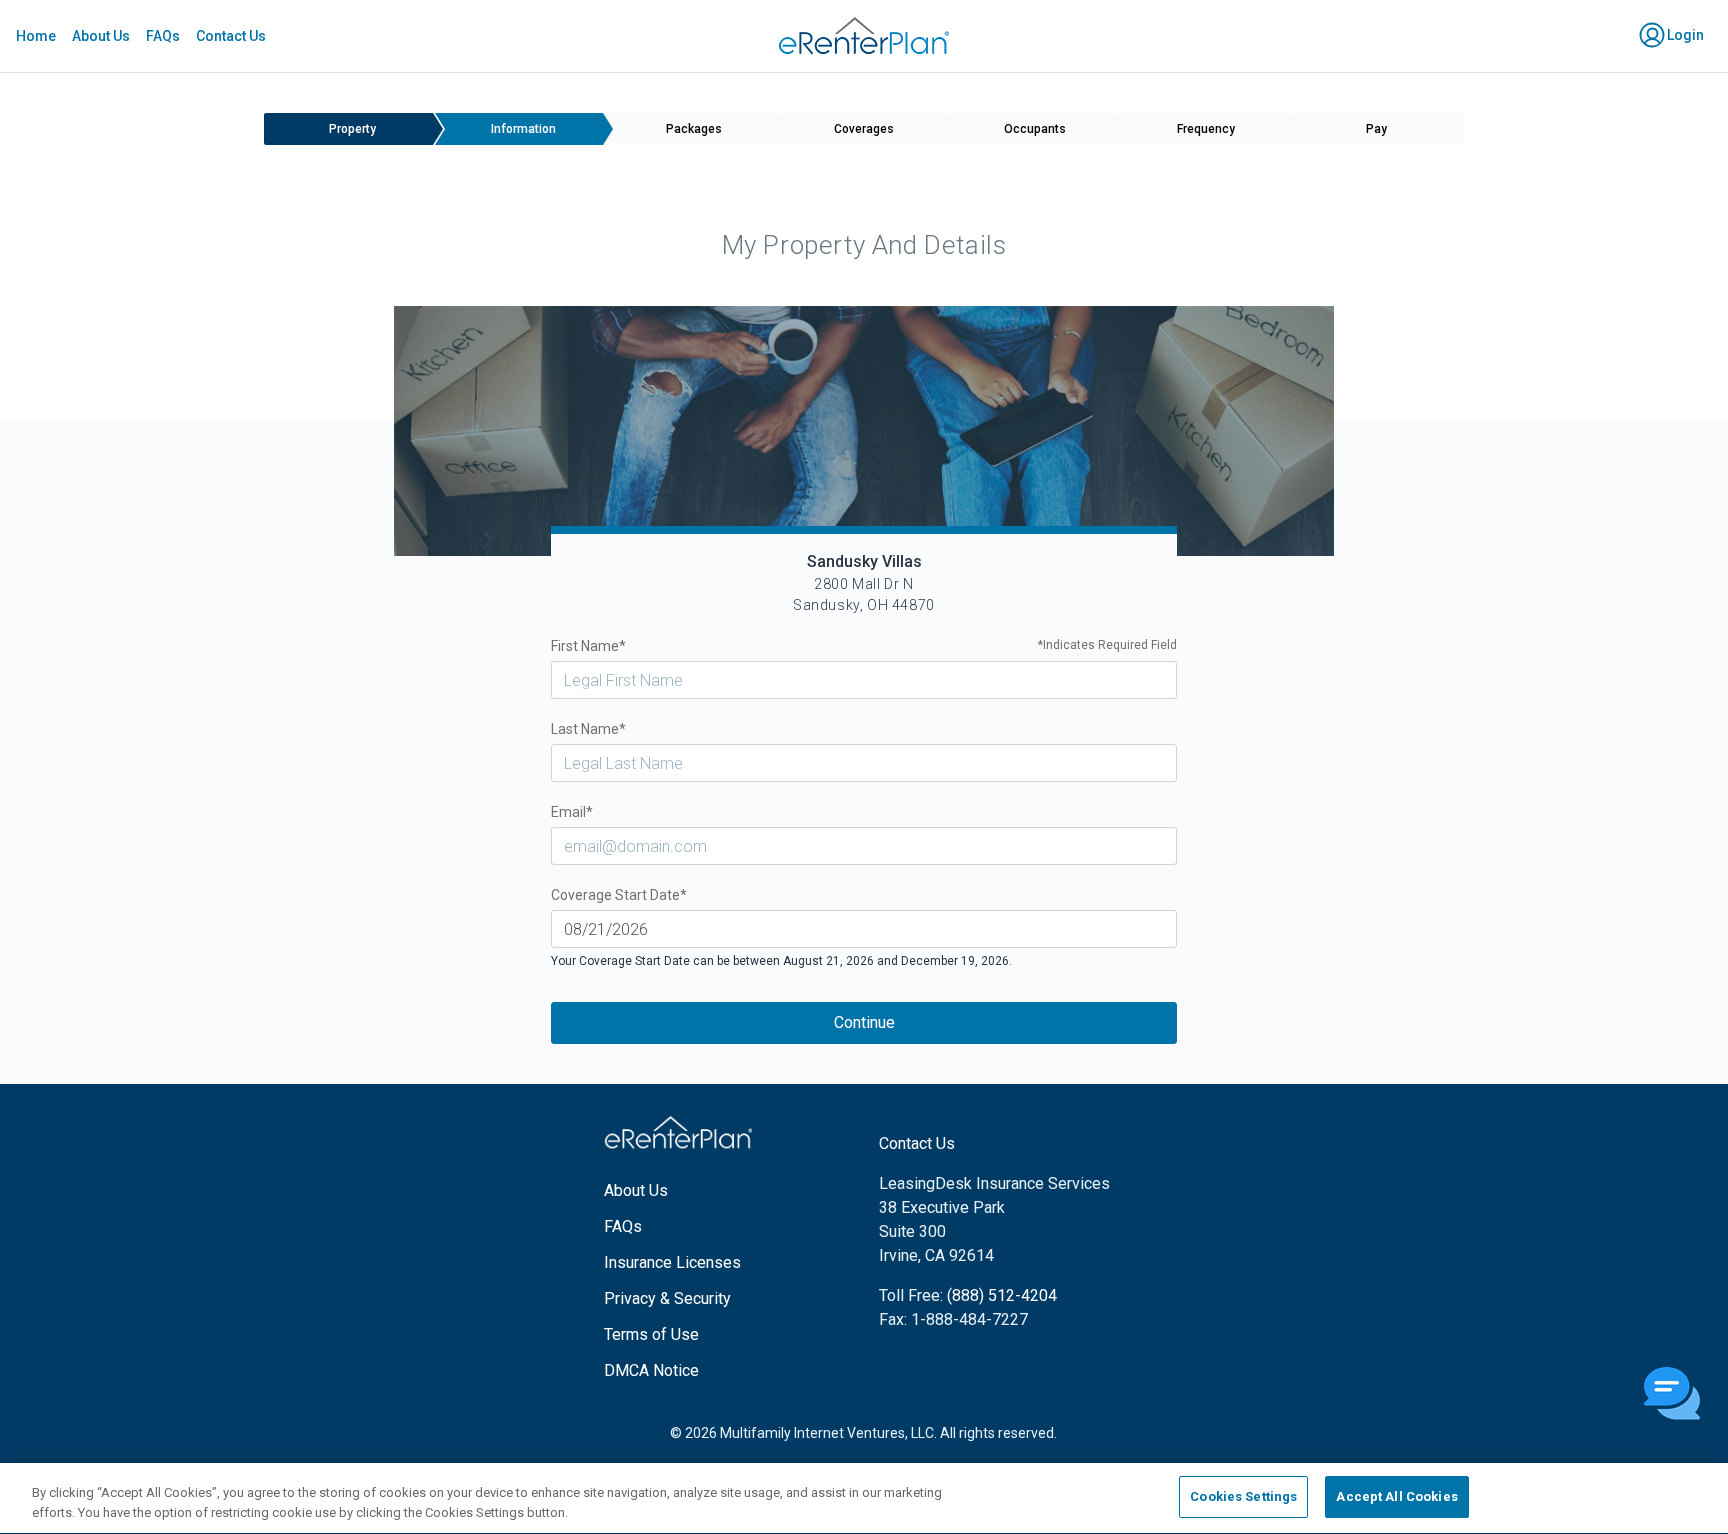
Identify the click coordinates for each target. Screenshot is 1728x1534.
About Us (101, 36)
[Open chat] (1672, 1395)
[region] (864, 1498)
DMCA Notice (651, 1370)
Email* (572, 812)
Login (1684, 35)
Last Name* (588, 729)
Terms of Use (651, 1334)
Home (36, 36)
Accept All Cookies (1396, 1496)
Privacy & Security (667, 1298)
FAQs (163, 36)
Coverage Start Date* (619, 895)
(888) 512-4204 (1002, 1295)
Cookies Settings (1243, 1496)
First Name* (864, 646)
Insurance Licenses (672, 1262)
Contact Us (231, 36)
